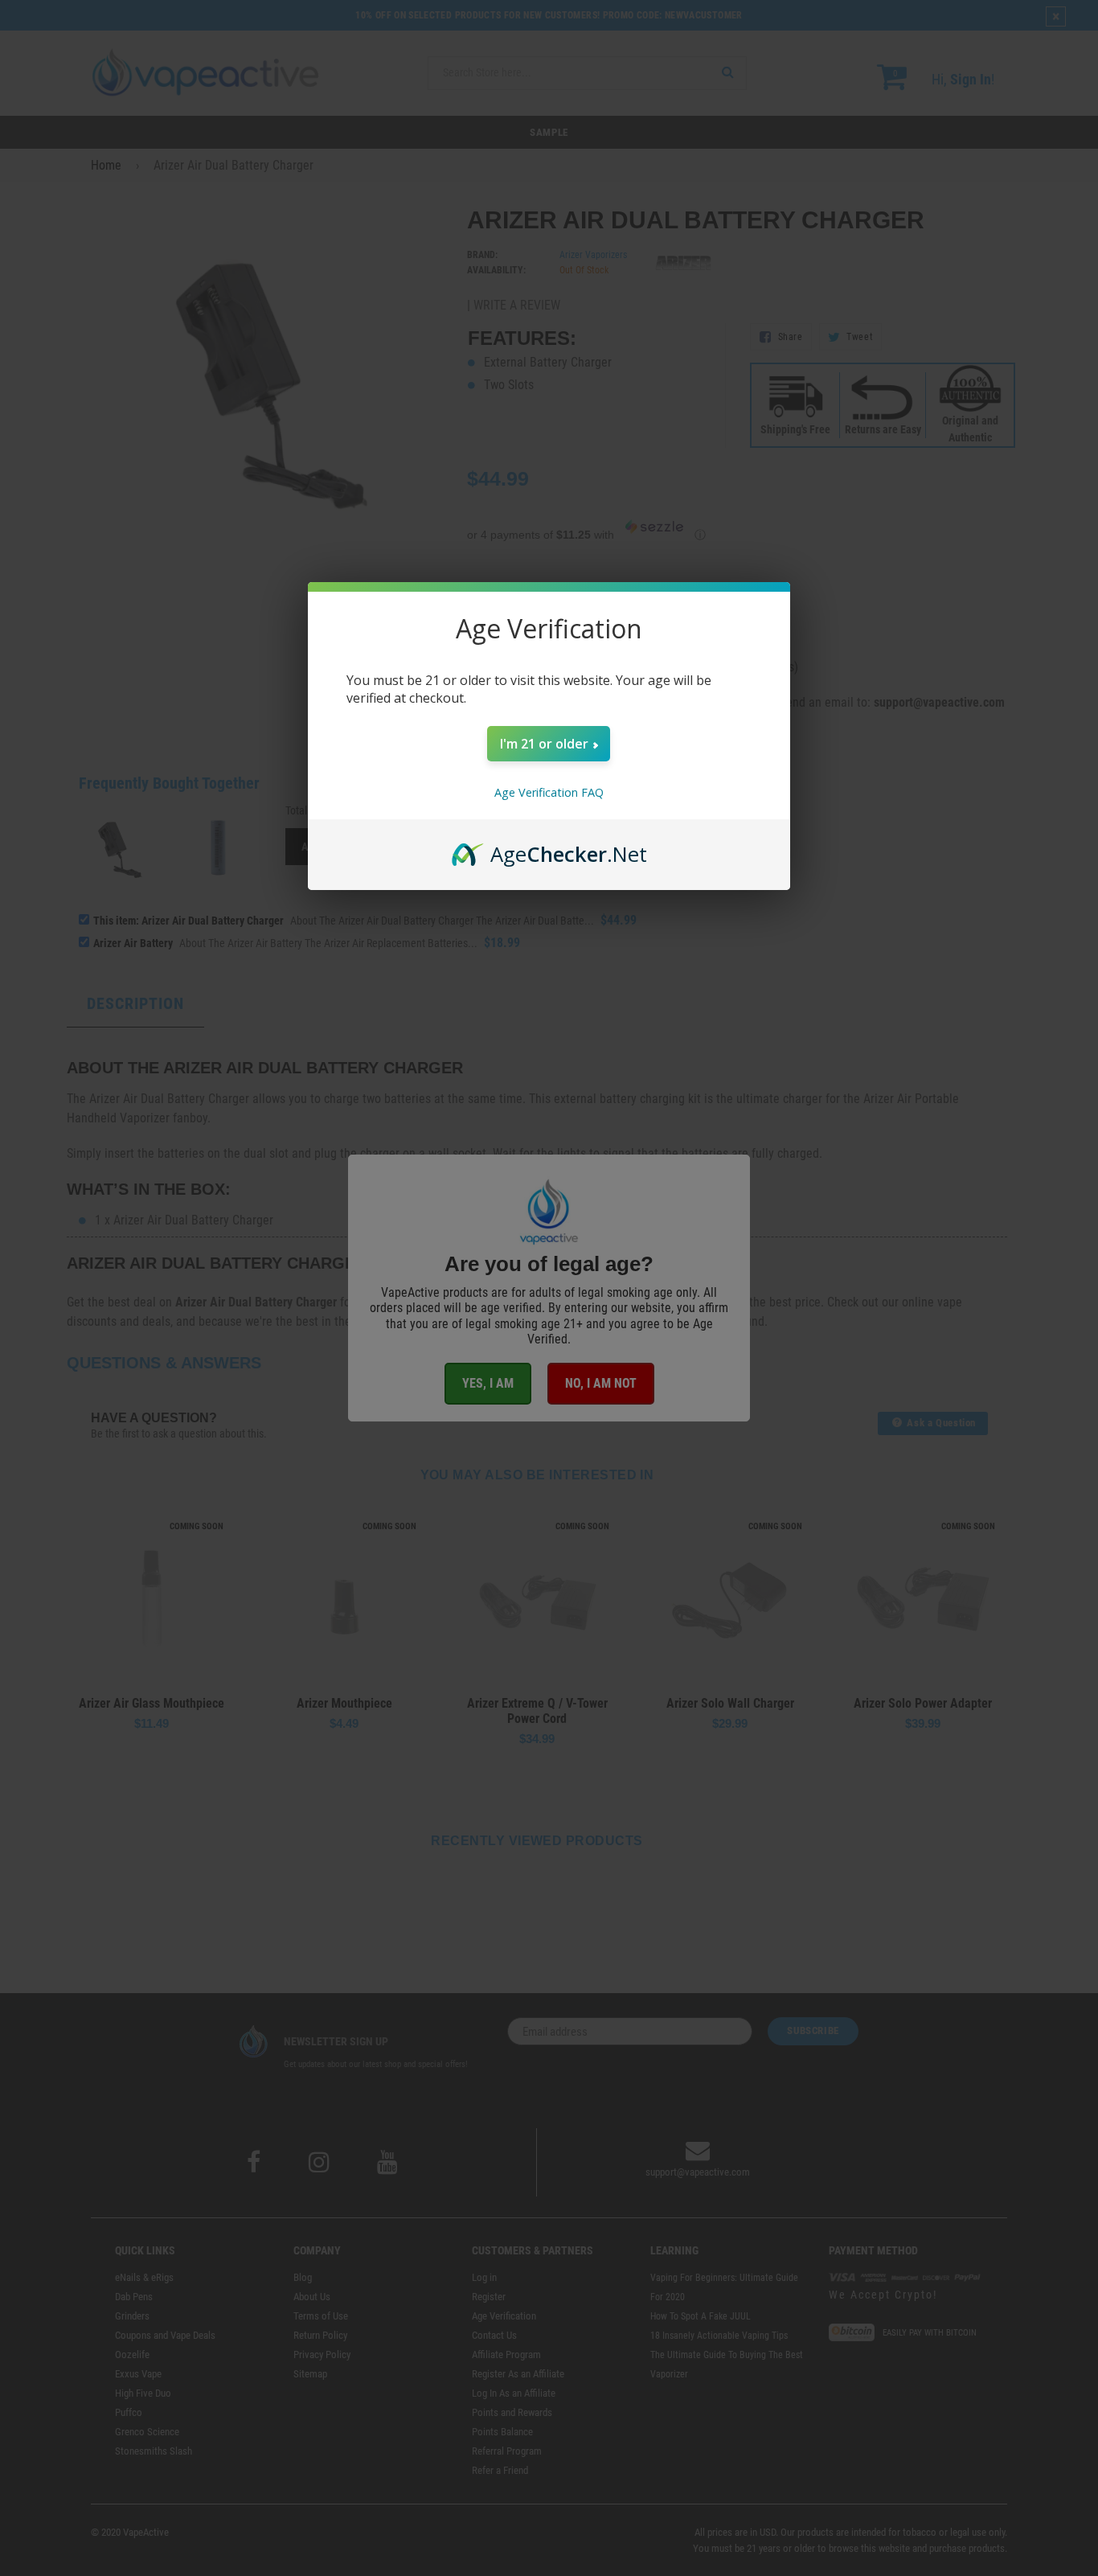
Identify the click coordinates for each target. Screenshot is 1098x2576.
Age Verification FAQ (549, 792)
